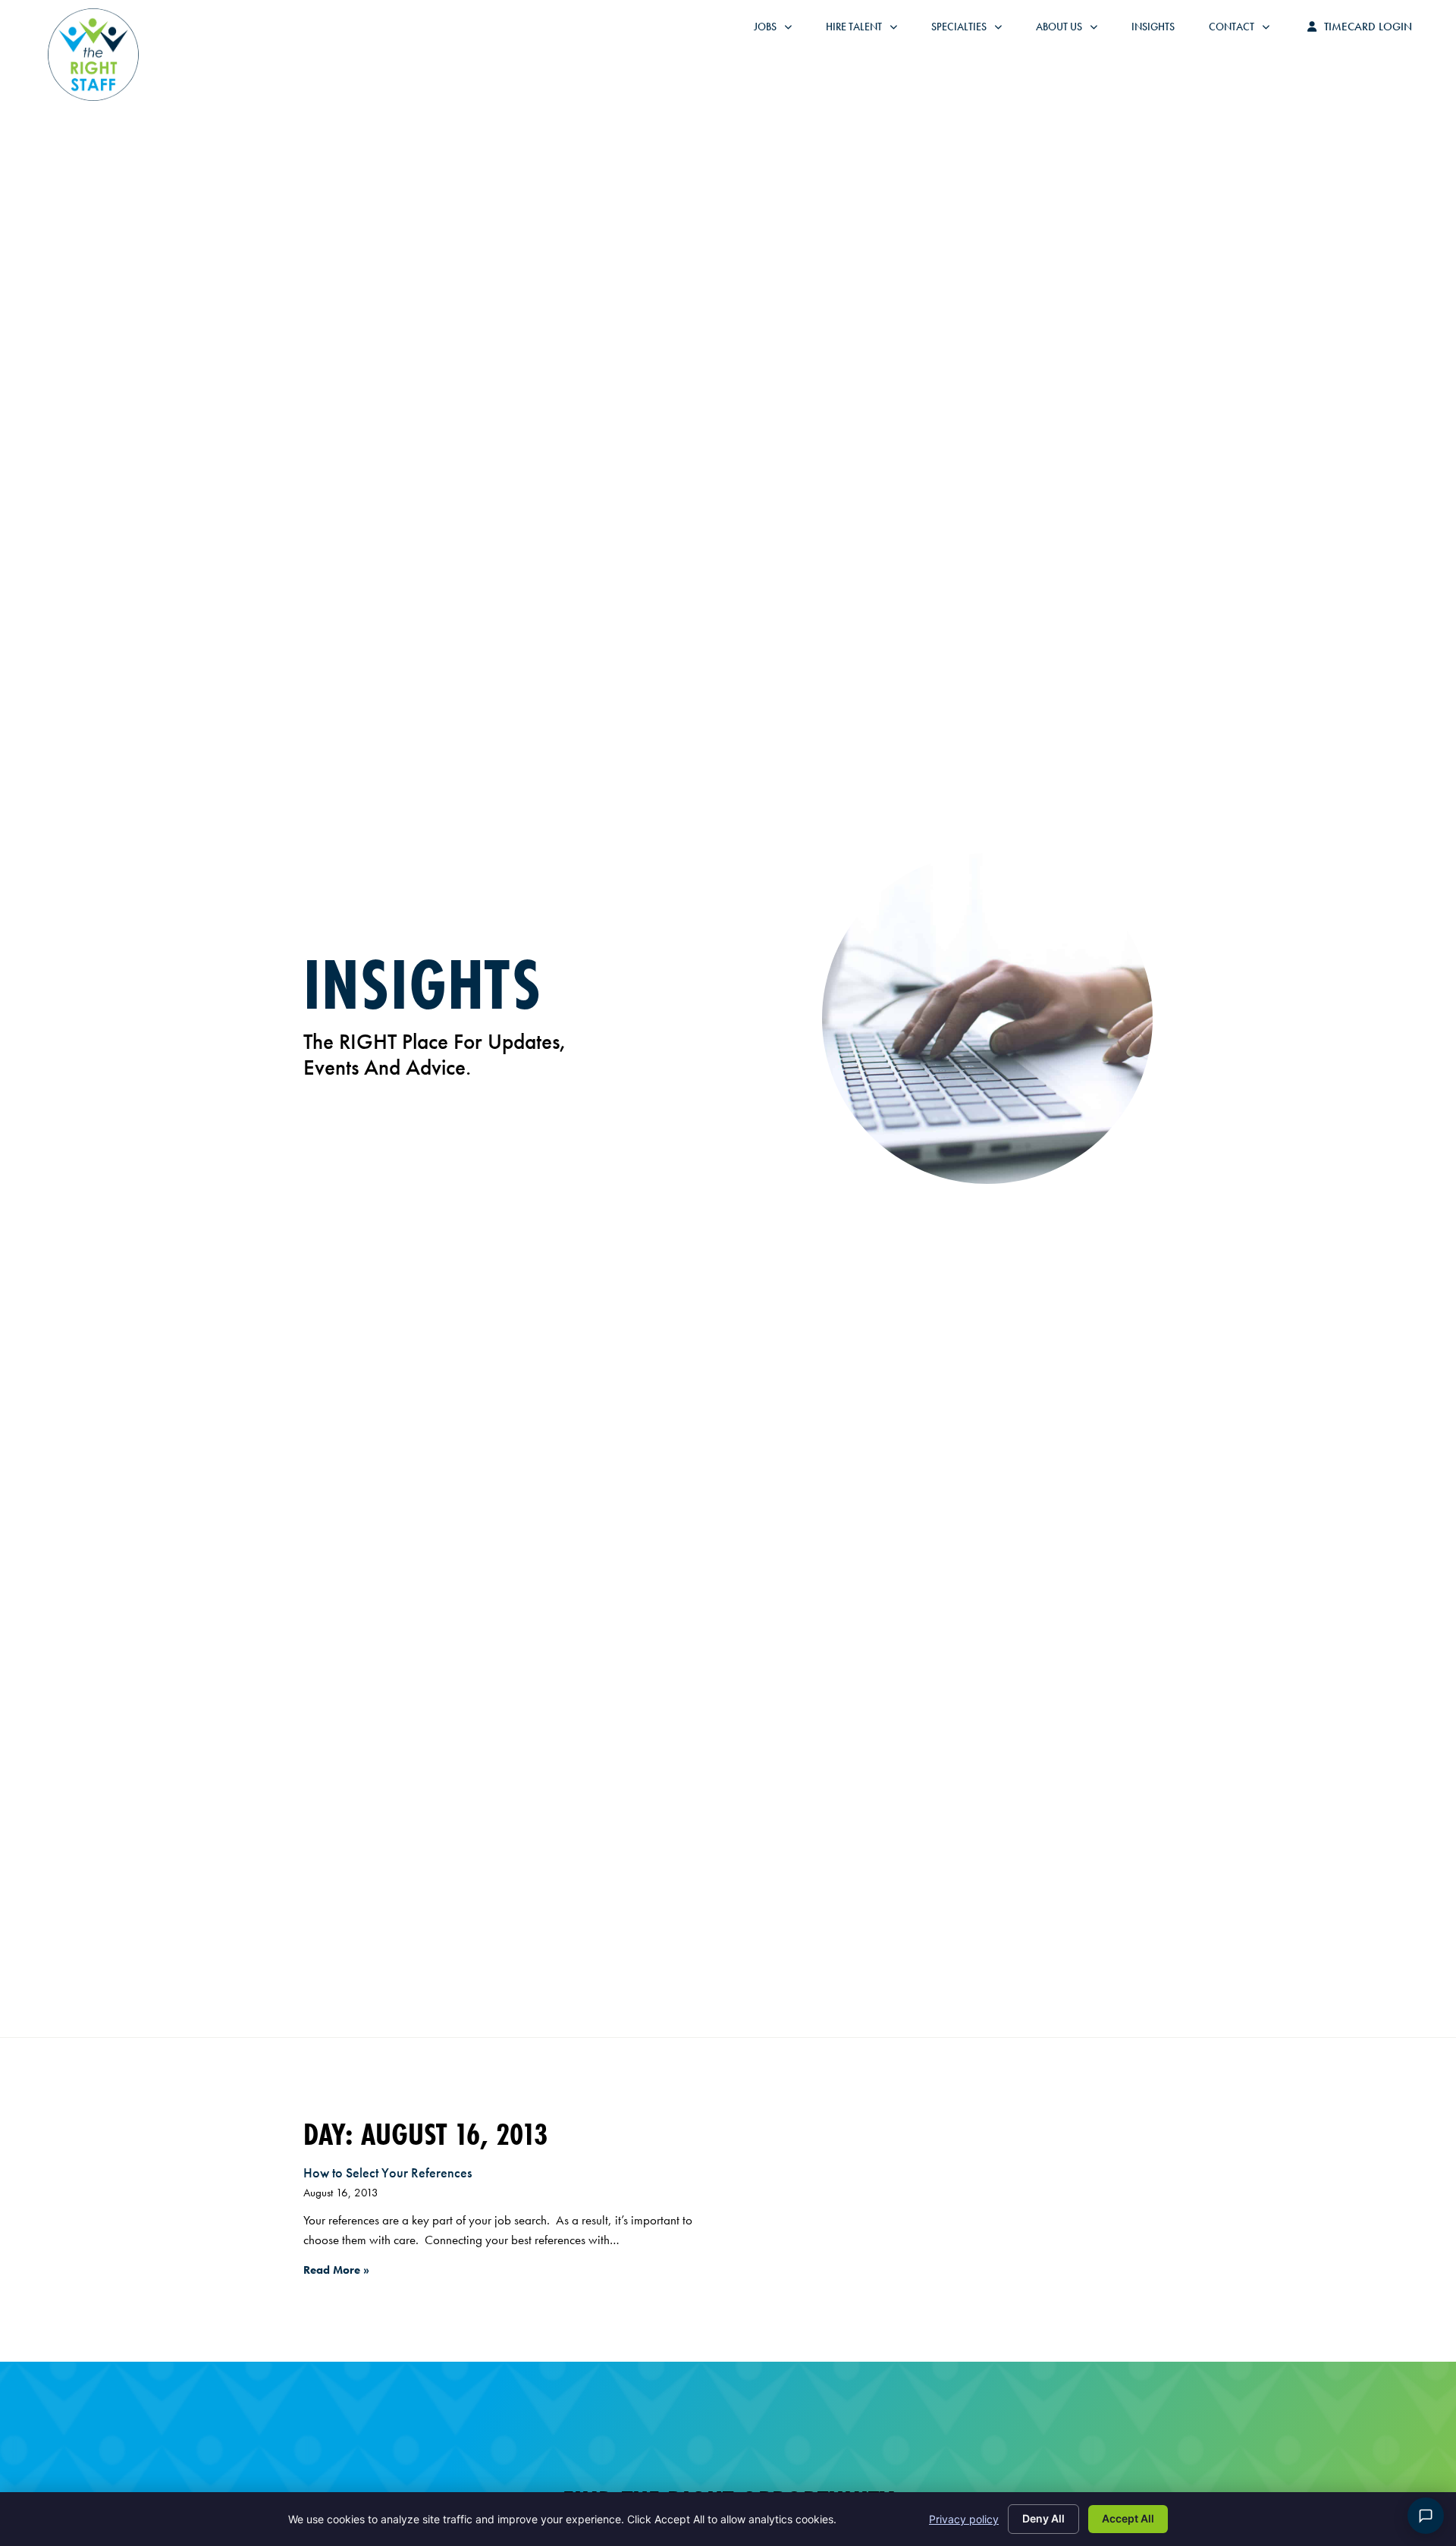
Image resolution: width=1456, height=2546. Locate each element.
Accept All (1128, 2518)
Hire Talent (869, 30)
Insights (1161, 30)
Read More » (336, 2270)
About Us (1074, 30)
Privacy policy (964, 2519)
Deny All (1043, 2518)
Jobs (777, 30)
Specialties (974, 30)
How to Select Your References (388, 2172)
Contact (1247, 30)
